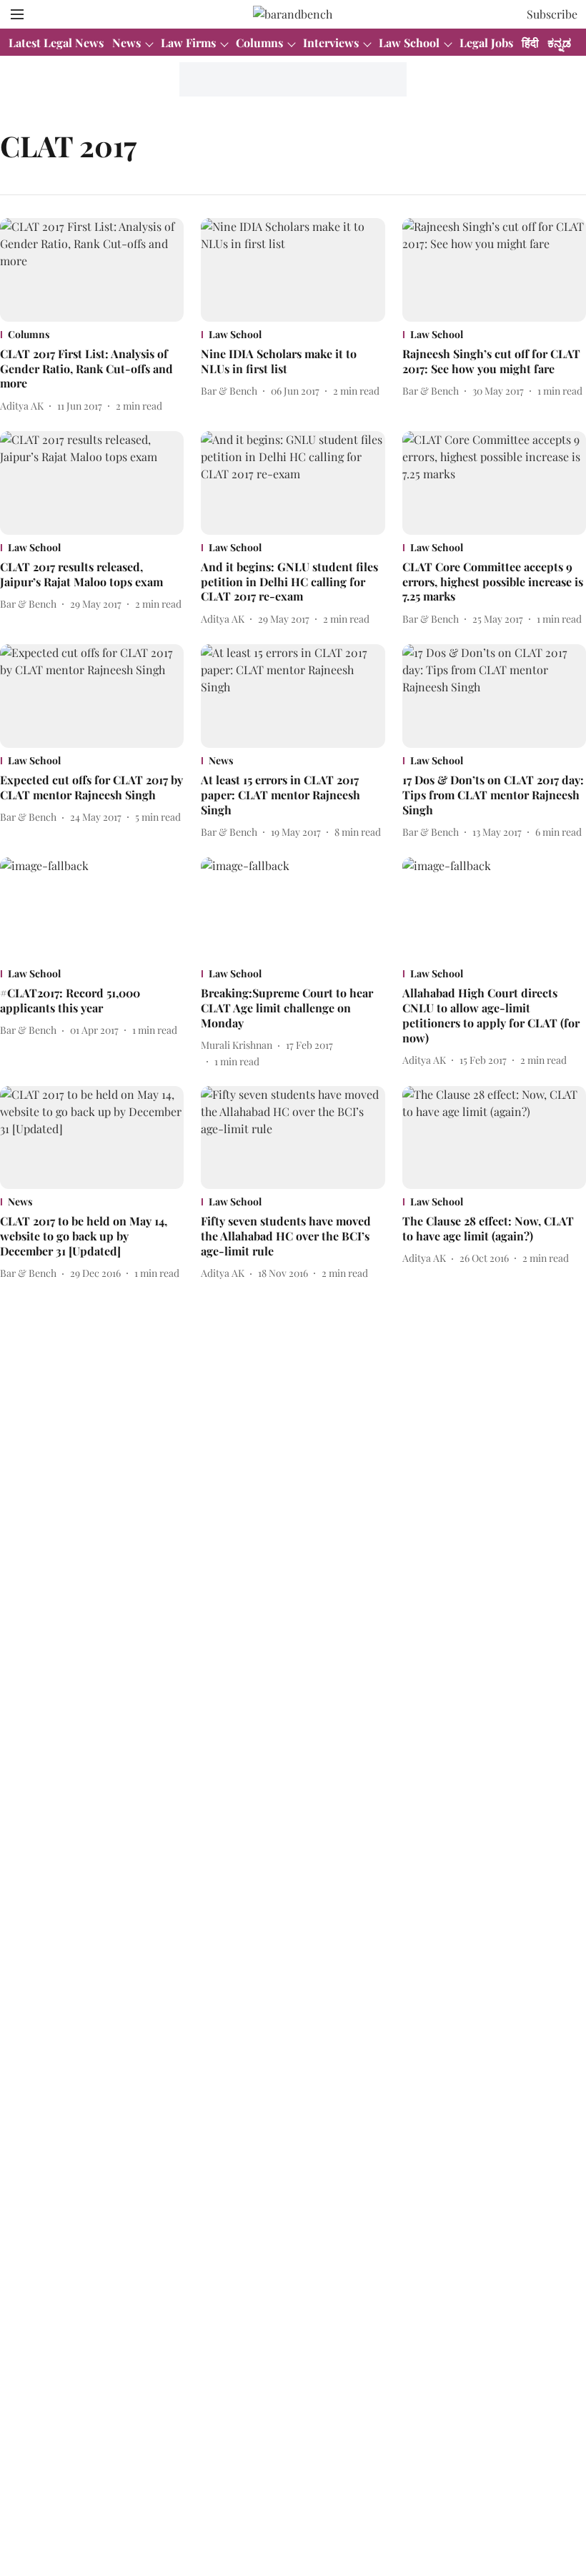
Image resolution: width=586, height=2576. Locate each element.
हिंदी (530, 43)
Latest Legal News (56, 43)
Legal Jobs (486, 43)
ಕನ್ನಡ (559, 43)
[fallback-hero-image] (92, 270)
